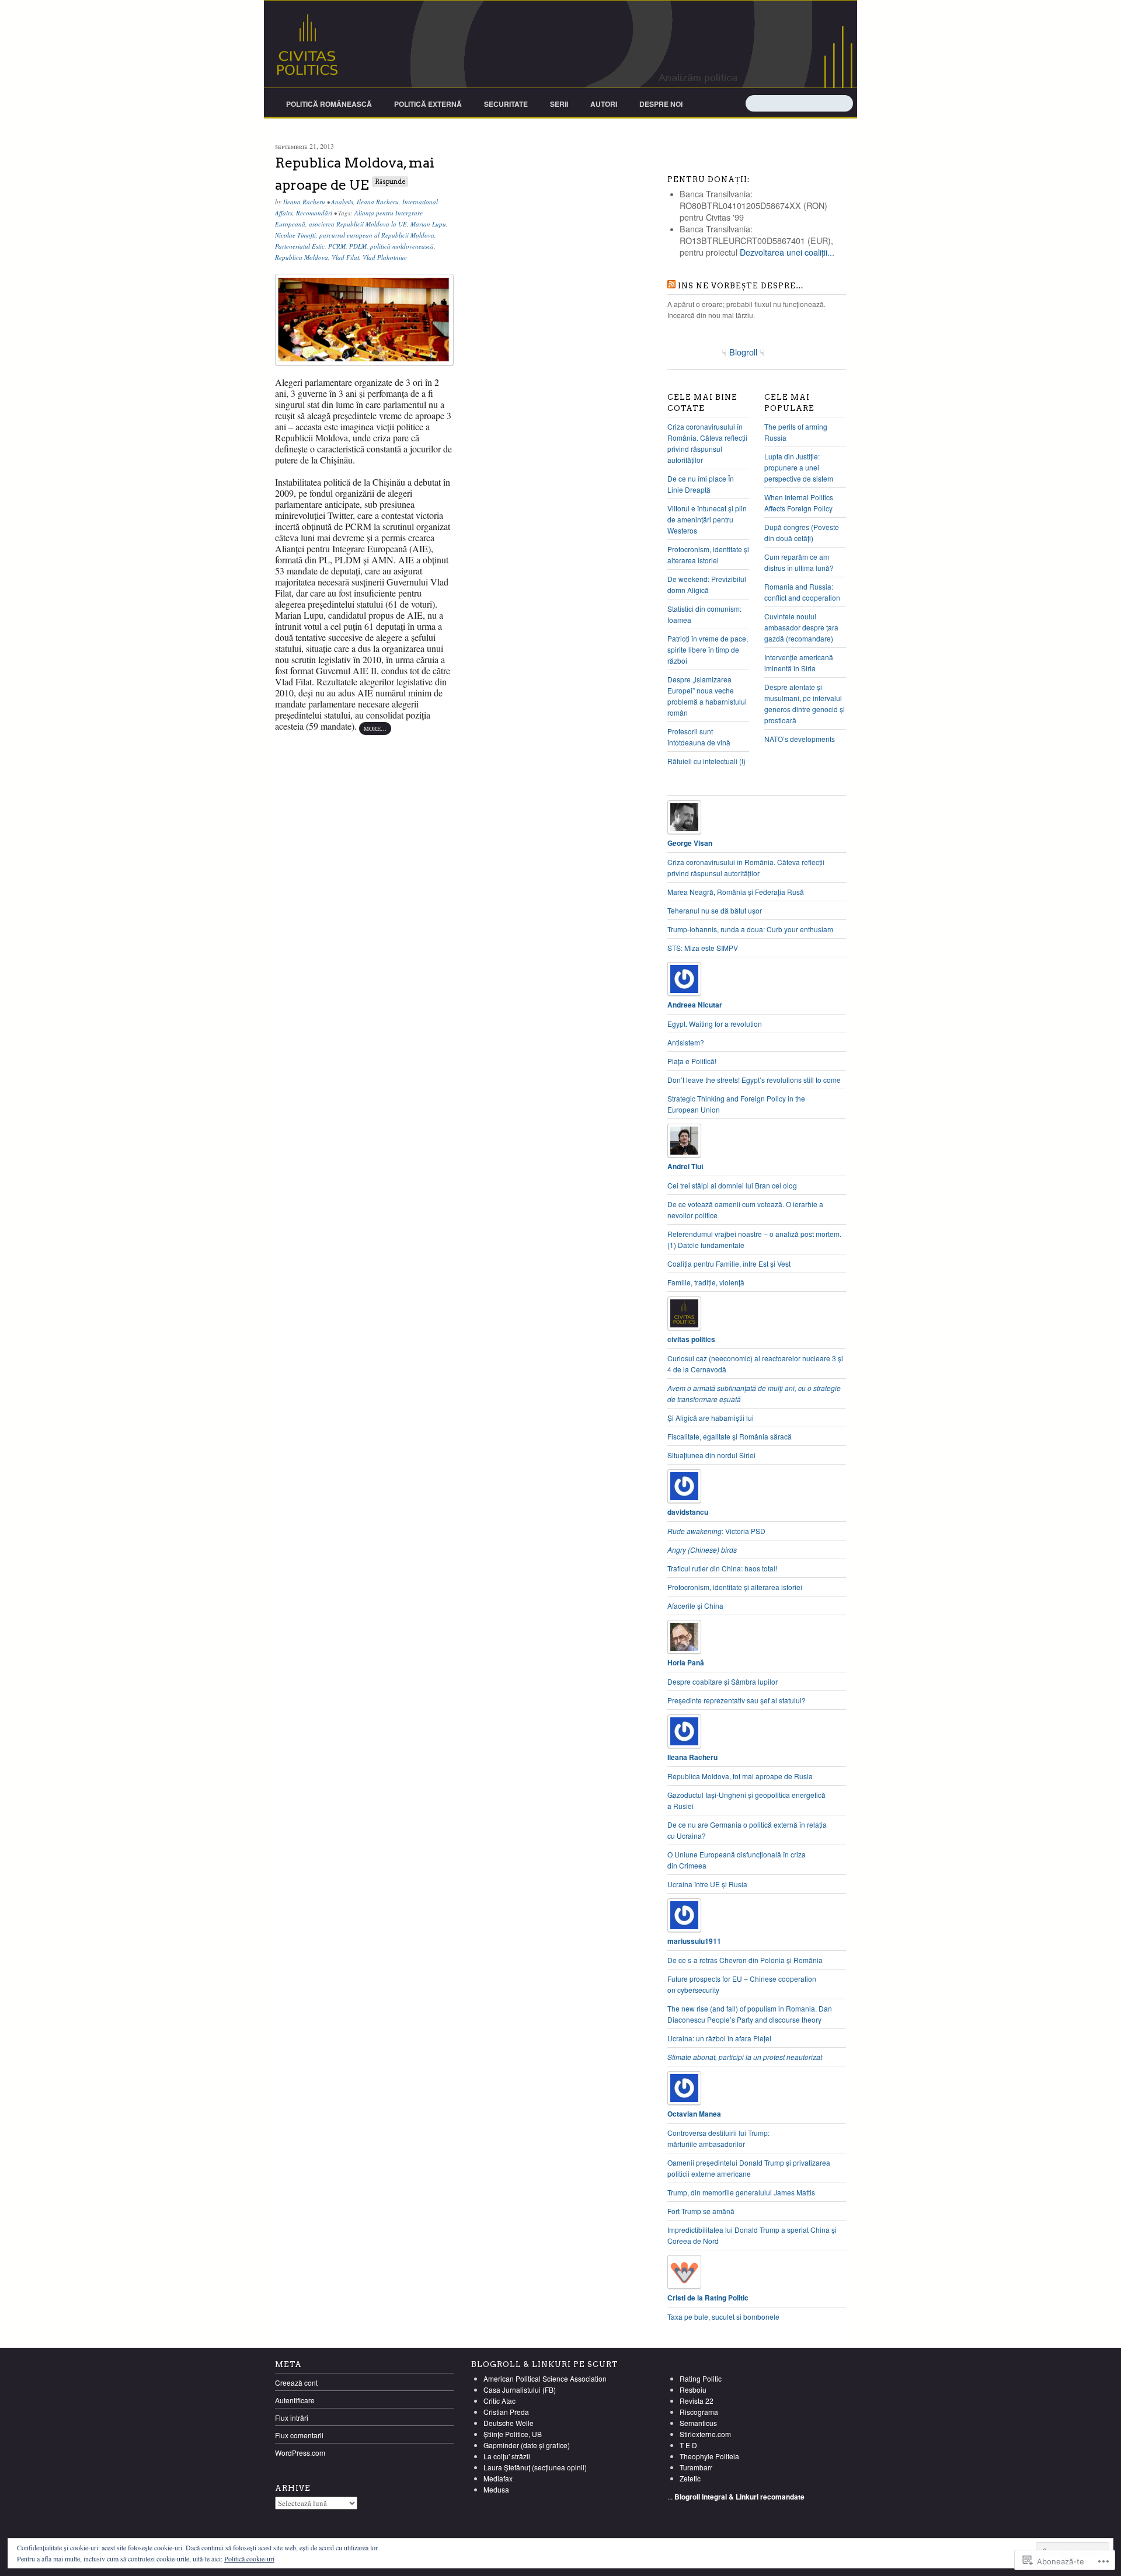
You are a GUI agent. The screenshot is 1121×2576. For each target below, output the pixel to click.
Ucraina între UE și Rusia (707, 1884)
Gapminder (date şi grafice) (527, 2445)
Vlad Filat (345, 257)
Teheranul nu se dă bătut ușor (715, 910)
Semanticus (698, 2423)
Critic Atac (499, 2401)
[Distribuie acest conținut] (671, 286)
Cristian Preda (506, 2412)
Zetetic (690, 2478)
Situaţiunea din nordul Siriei (711, 1455)
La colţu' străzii (507, 2456)
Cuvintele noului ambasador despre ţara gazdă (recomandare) (801, 627)
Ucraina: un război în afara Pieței (719, 2038)
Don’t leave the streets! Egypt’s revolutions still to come (754, 1080)
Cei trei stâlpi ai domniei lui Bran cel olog (732, 1185)
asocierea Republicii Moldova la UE (358, 224)
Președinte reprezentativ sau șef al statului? (737, 1700)
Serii (559, 104)
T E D (688, 2445)
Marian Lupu (428, 224)
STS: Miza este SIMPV (703, 948)
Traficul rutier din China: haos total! (722, 1568)
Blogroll (744, 352)
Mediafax (498, 2478)
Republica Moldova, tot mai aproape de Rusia (740, 1776)
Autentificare (295, 2400)
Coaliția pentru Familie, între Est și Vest (729, 1263)
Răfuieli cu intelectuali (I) (706, 761)
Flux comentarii (299, 2435)
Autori (604, 104)
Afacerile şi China (695, 1606)
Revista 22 (697, 2401)
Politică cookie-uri (249, 2558)
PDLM (358, 246)
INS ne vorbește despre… (741, 286)
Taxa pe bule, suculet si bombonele (723, 2317)
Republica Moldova (302, 257)
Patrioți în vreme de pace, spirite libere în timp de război (708, 649)
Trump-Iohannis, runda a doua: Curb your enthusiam (750, 929)
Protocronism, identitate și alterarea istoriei (735, 1587)
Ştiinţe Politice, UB (513, 2434)
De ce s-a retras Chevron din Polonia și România (745, 1960)
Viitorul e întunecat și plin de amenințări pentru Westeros (707, 519)
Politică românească (329, 104)
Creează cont (296, 2382)
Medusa (496, 2489)
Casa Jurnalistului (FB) (520, 2389)
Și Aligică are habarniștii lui (711, 1418)
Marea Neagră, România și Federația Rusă (736, 892)
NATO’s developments (800, 739)
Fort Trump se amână (701, 2211)
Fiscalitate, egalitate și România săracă (730, 1436)
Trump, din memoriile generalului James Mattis (741, 2192)
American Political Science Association (545, 2378)
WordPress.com (300, 2453)
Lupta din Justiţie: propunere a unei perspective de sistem (799, 467)
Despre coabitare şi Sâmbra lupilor (723, 1681)
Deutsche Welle (509, 2423)
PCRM (337, 246)
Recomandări (314, 213)
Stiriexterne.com (705, 2434)
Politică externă (428, 104)
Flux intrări (292, 2418)
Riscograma (699, 2412)
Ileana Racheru (304, 202)
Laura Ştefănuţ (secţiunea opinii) (535, 2467)
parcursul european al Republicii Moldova (377, 235)
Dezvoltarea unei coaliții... (787, 252)
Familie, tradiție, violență (706, 1282)
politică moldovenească (402, 246)
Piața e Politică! (692, 1061)
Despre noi (661, 104)
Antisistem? (686, 1042)
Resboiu (693, 2389)
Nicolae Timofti (295, 235)
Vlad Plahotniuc (385, 257)
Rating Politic (701, 2378)
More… (375, 728)
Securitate (506, 104)
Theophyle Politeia (709, 2456)
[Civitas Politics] (560, 44)
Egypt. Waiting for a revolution (715, 1024)
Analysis (342, 202)
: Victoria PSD (716, 1531)
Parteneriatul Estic (300, 246)
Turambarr (696, 2467)
